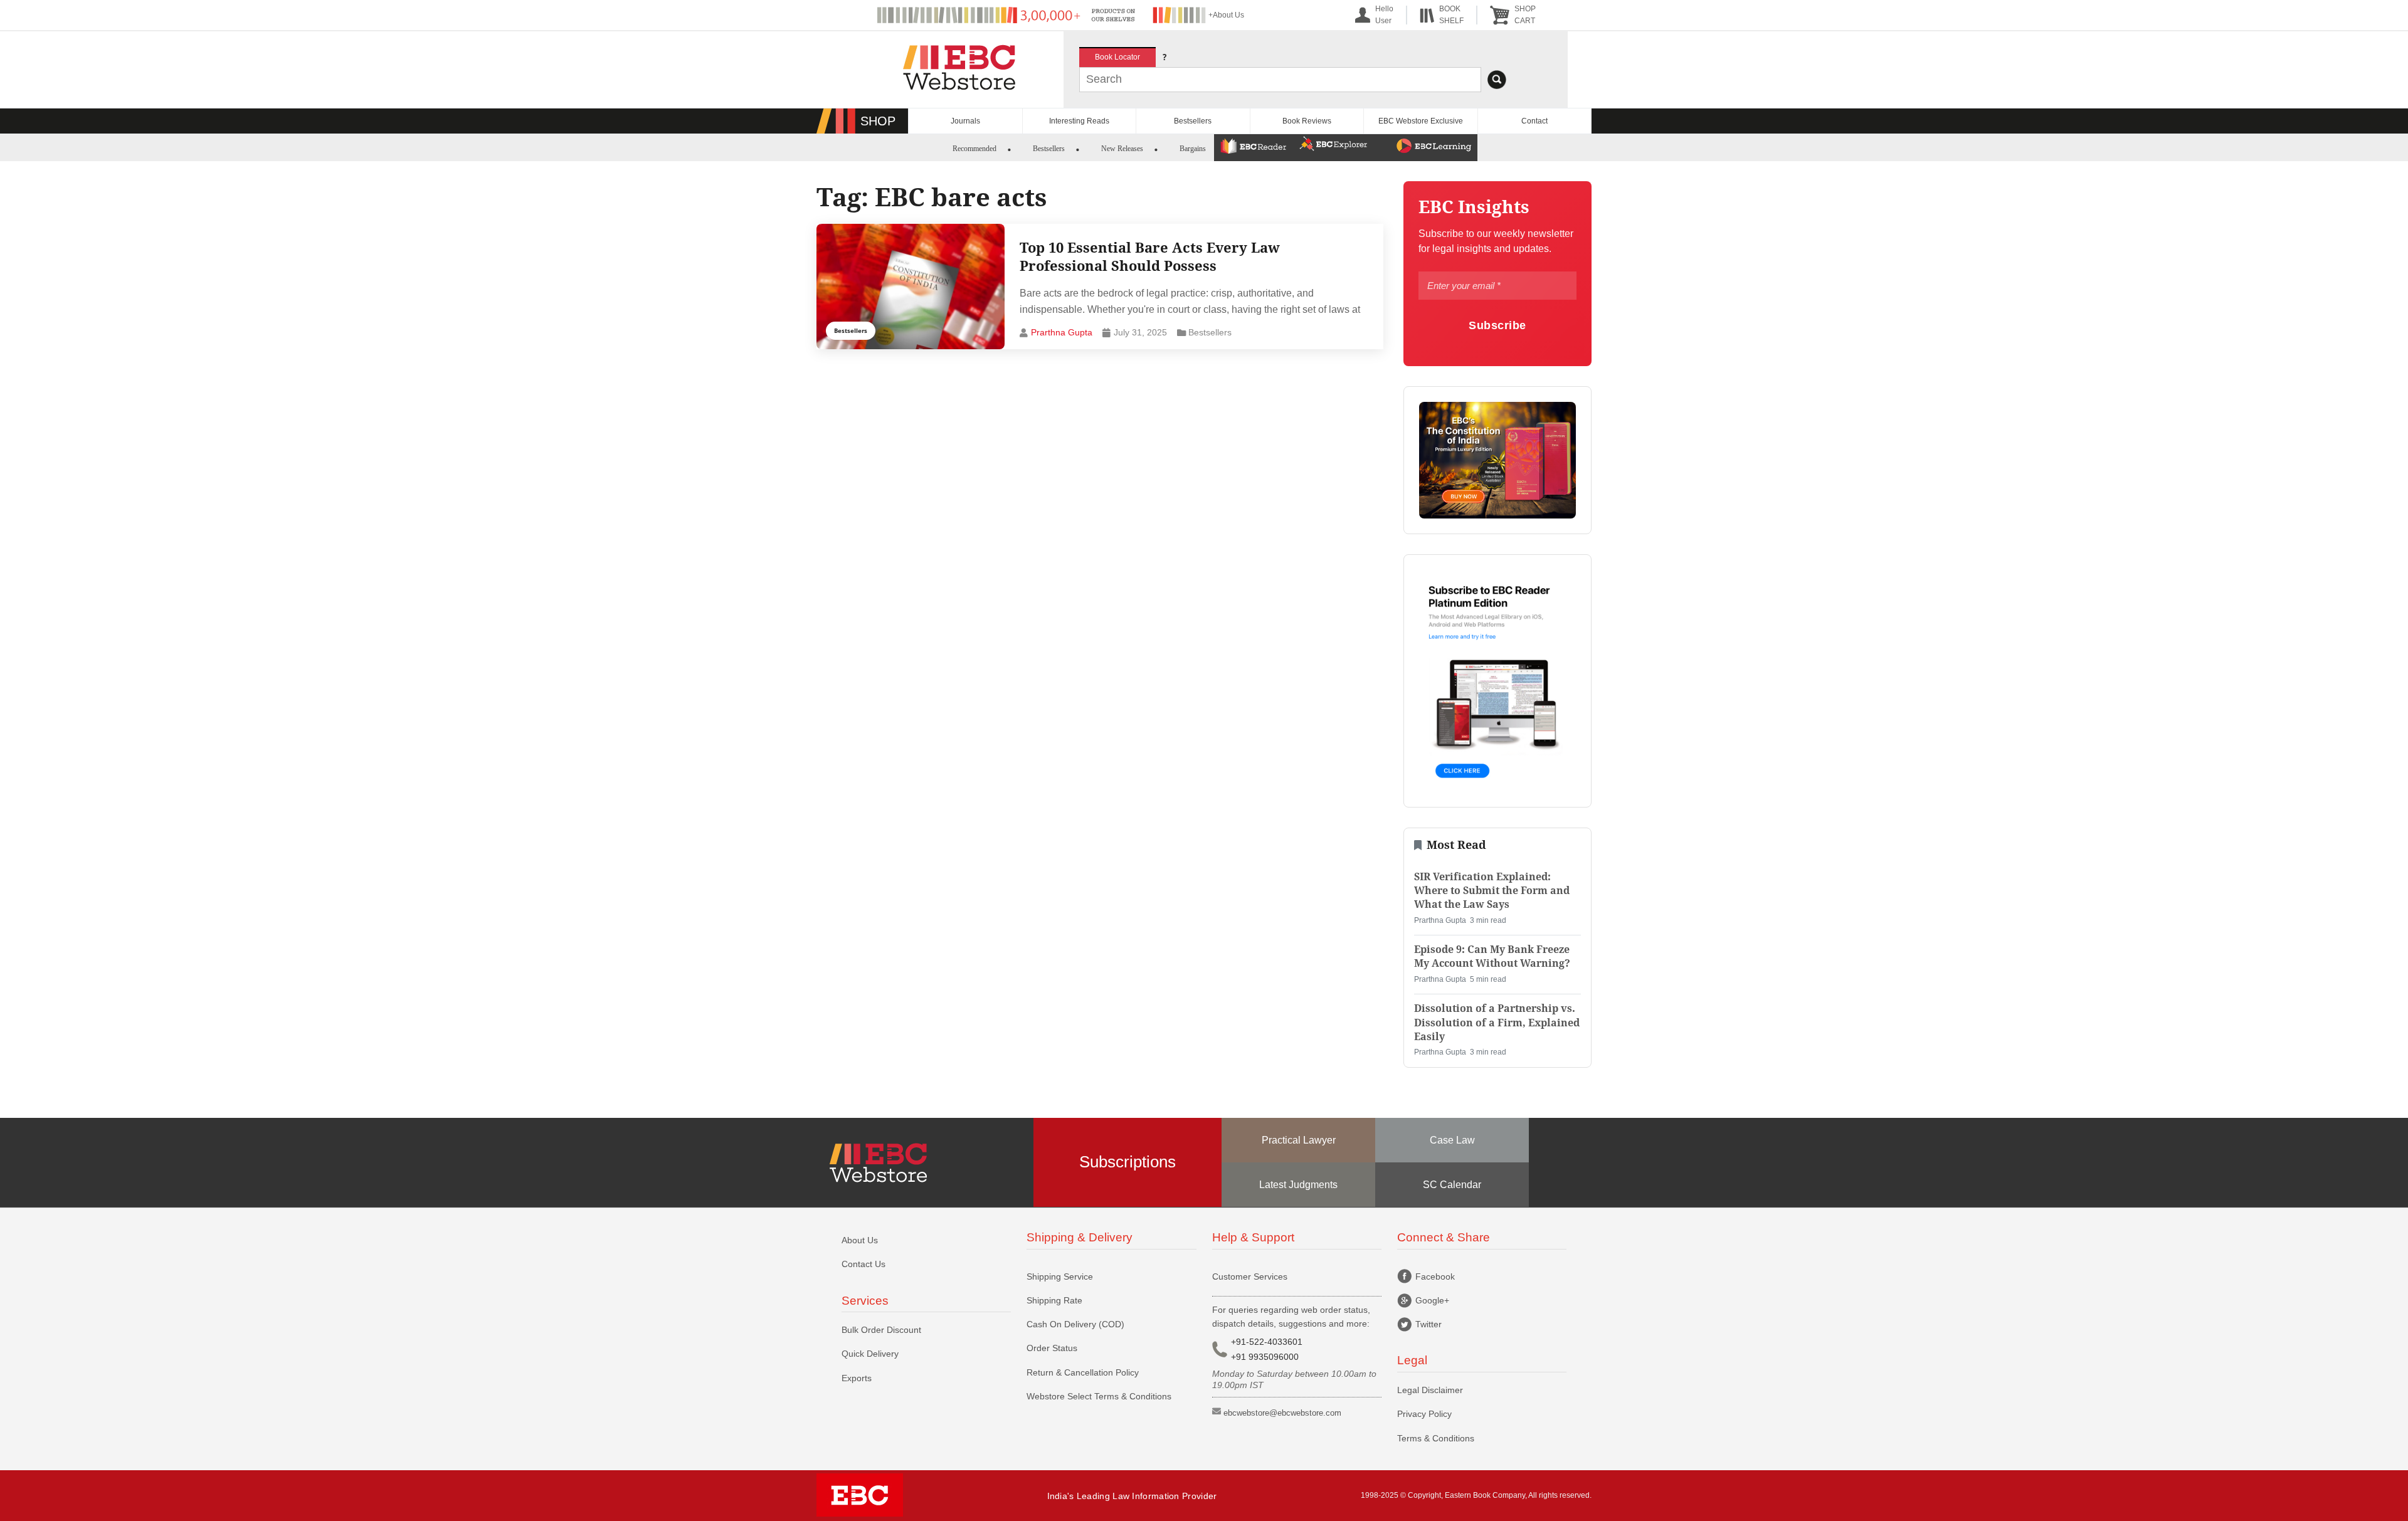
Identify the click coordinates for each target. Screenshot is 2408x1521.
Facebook (1435, 1276)
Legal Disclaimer (1430, 1390)
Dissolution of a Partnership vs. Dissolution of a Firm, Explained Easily (1497, 1023)
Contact (1534, 121)
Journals (965, 121)
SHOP (878, 121)
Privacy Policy (1424, 1414)
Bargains (1193, 149)
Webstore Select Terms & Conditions (1099, 1396)
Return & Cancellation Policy (1083, 1372)
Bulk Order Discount (881, 1330)
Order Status (1052, 1348)
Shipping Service (1060, 1276)
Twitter (1428, 1324)
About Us (860, 1240)
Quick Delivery (870, 1354)
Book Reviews (1307, 121)
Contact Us (863, 1264)
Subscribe (1497, 325)
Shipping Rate (1054, 1300)
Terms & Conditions (1436, 1438)
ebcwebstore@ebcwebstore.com (1282, 1413)
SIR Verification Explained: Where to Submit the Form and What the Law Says (1492, 891)
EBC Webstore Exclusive (1421, 121)
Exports (857, 1378)
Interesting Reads (1079, 121)
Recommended (974, 149)
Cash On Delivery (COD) (1075, 1324)
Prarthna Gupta (1062, 332)
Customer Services (1250, 1276)
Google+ (1432, 1300)
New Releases (1122, 149)
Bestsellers (1193, 121)
